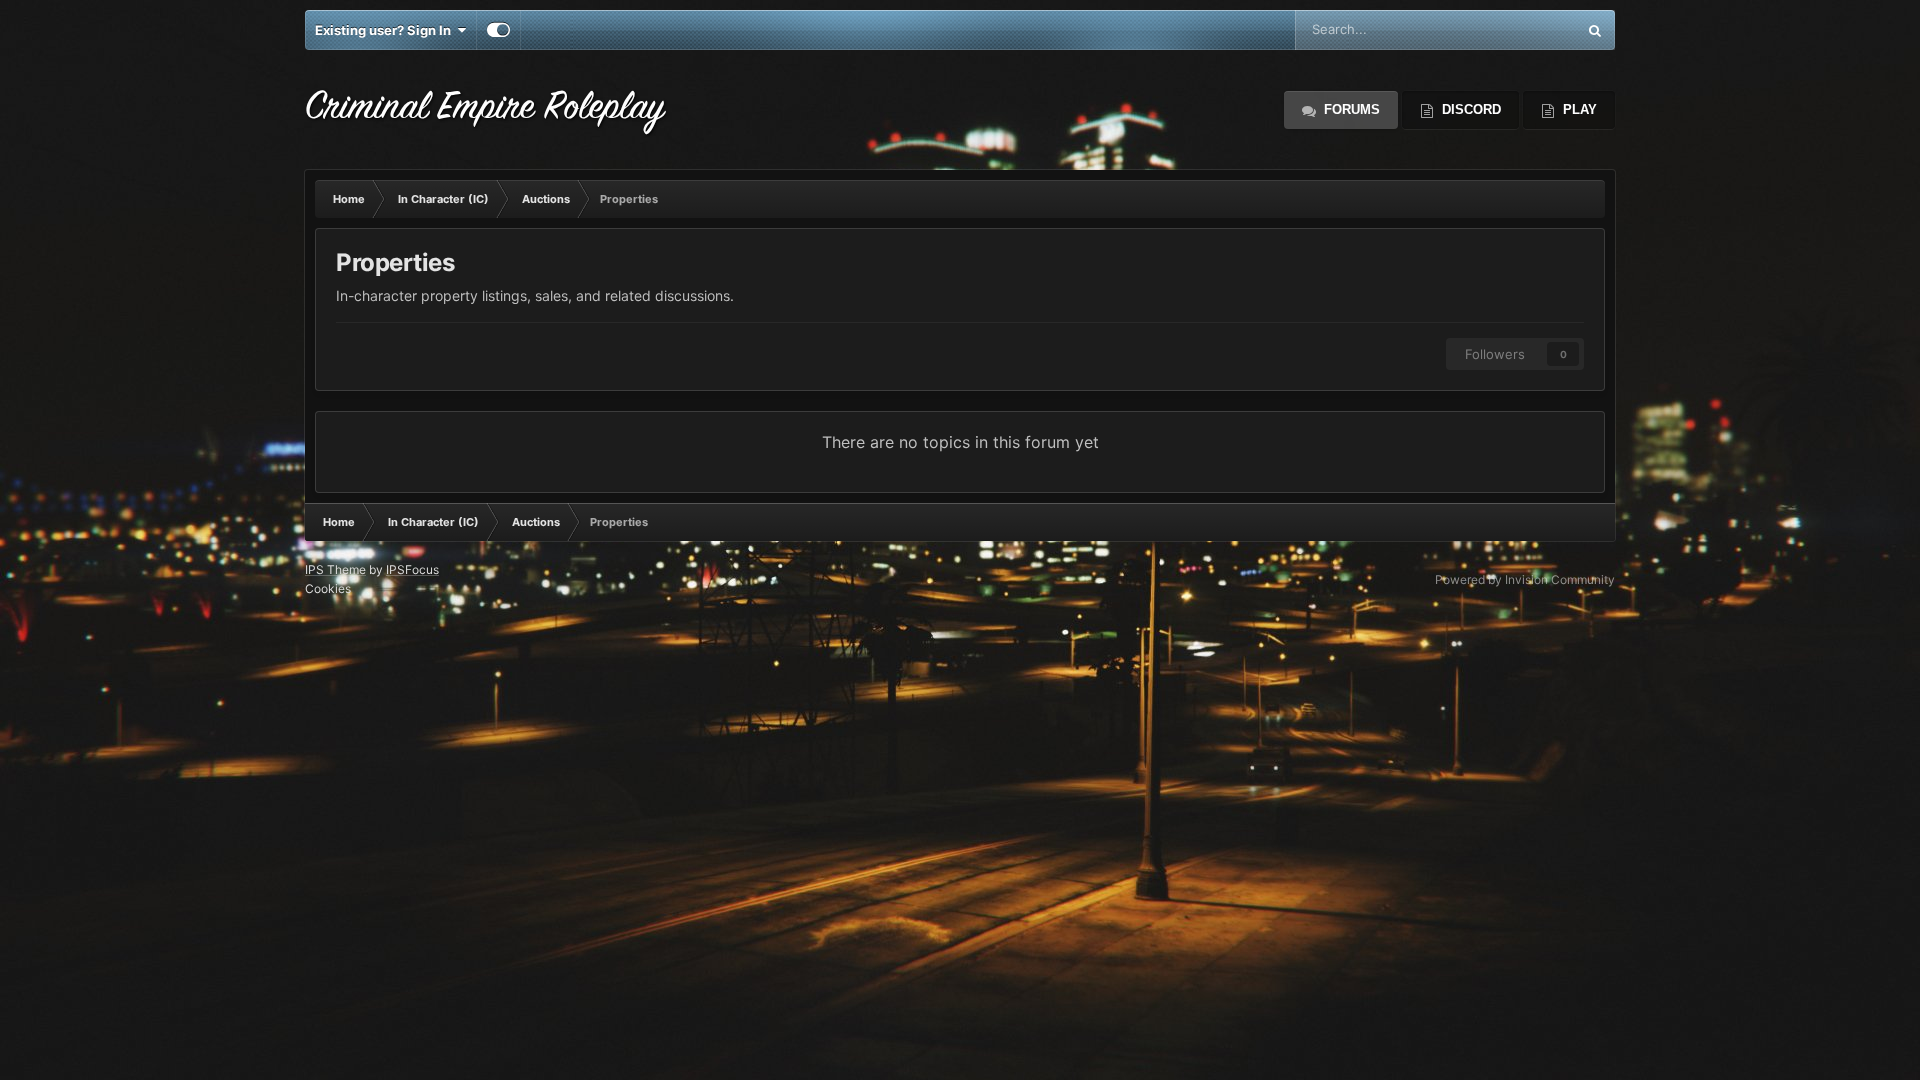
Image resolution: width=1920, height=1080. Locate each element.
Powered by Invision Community (1525, 579)
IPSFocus (412, 569)
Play (1578, 109)
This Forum (1517, 29)
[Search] (1595, 30)
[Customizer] (498, 30)
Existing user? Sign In (386, 30)
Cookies (328, 588)
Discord (1469, 109)
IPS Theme (335, 569)
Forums (1350, 109)
